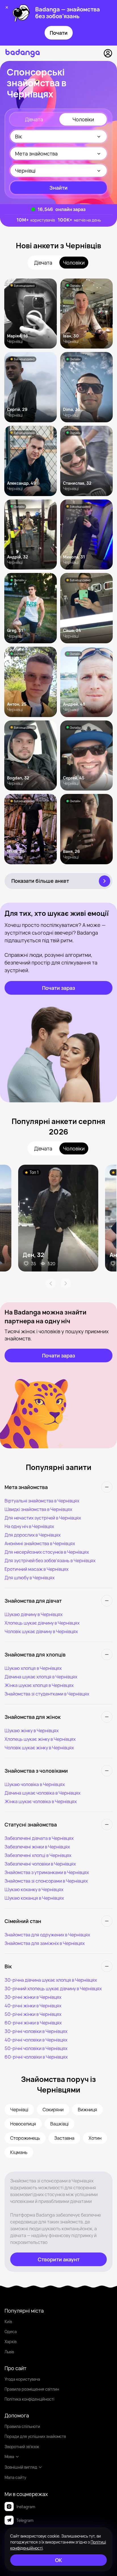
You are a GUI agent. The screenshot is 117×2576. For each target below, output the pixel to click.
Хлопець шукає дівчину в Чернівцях (42, 1623)
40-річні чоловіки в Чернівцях (36, 2040)
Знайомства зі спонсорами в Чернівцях (46, 1881)
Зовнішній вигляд (21, 2467)
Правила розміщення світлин (32, 2389)
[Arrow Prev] (51, 1283)
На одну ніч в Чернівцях (29, 1526)
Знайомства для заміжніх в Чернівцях (45, 1943)
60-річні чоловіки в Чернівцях (36, 2057)
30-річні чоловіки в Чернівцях (36, 2031)
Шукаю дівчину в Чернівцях (34, 1614)
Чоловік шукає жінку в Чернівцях (39, 1748)
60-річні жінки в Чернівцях (33, 2023)
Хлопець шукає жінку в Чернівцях (40, 1739)
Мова (9, 2457)
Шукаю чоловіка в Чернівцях (35, 1784)
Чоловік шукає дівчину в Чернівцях (41, 1631)
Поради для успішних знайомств (35, 2436)
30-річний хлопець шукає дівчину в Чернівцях (53, 1989)
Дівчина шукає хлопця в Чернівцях (41, 1677)
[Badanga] (23, 53)
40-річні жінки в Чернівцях (33, 2006)
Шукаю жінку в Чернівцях (32, 1731)
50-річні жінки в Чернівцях (33, 2014)
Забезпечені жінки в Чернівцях (37, 1847)
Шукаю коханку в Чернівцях (34, 1889)
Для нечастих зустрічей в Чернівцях (43, 1518)
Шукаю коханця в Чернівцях (34, 1898)
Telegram (25, 2520)
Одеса (11, 2332)
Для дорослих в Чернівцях (33, 1535)
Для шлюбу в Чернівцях (30, 1578)
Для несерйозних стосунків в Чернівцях (47, 1552)
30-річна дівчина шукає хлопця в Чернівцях (51, 1980)
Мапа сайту (15, 2477)
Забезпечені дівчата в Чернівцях (39, 1838)
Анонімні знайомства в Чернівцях (40, 1543)
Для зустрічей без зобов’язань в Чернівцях (50, 1561)
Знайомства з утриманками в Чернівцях (47, 1872)
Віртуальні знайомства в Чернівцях (42, 1501)
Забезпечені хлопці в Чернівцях (38, 1855)
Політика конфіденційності (29, 2399)
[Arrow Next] (66, 1283)
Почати (59, 33)
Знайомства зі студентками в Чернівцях (47, 1694)
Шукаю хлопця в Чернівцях (33, 1668)
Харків (11, 2341)
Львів (9, 2352)
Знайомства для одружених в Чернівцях (47, 1935)
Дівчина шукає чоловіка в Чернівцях (42, 1793)
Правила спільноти (22, 2426)
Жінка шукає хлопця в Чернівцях (39, 1685)
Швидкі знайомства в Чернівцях (38, 1509)
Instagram (26, 2507)
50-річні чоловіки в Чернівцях (36, 2048)
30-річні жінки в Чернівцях (33, 1997)
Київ (8, 2322)
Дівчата (34, 119)
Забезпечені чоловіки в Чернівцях (40, 1864)
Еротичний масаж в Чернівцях (36, 1569)
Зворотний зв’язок (22, 2447)
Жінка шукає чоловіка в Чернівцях (41, 1801)
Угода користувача (22, 2379)
